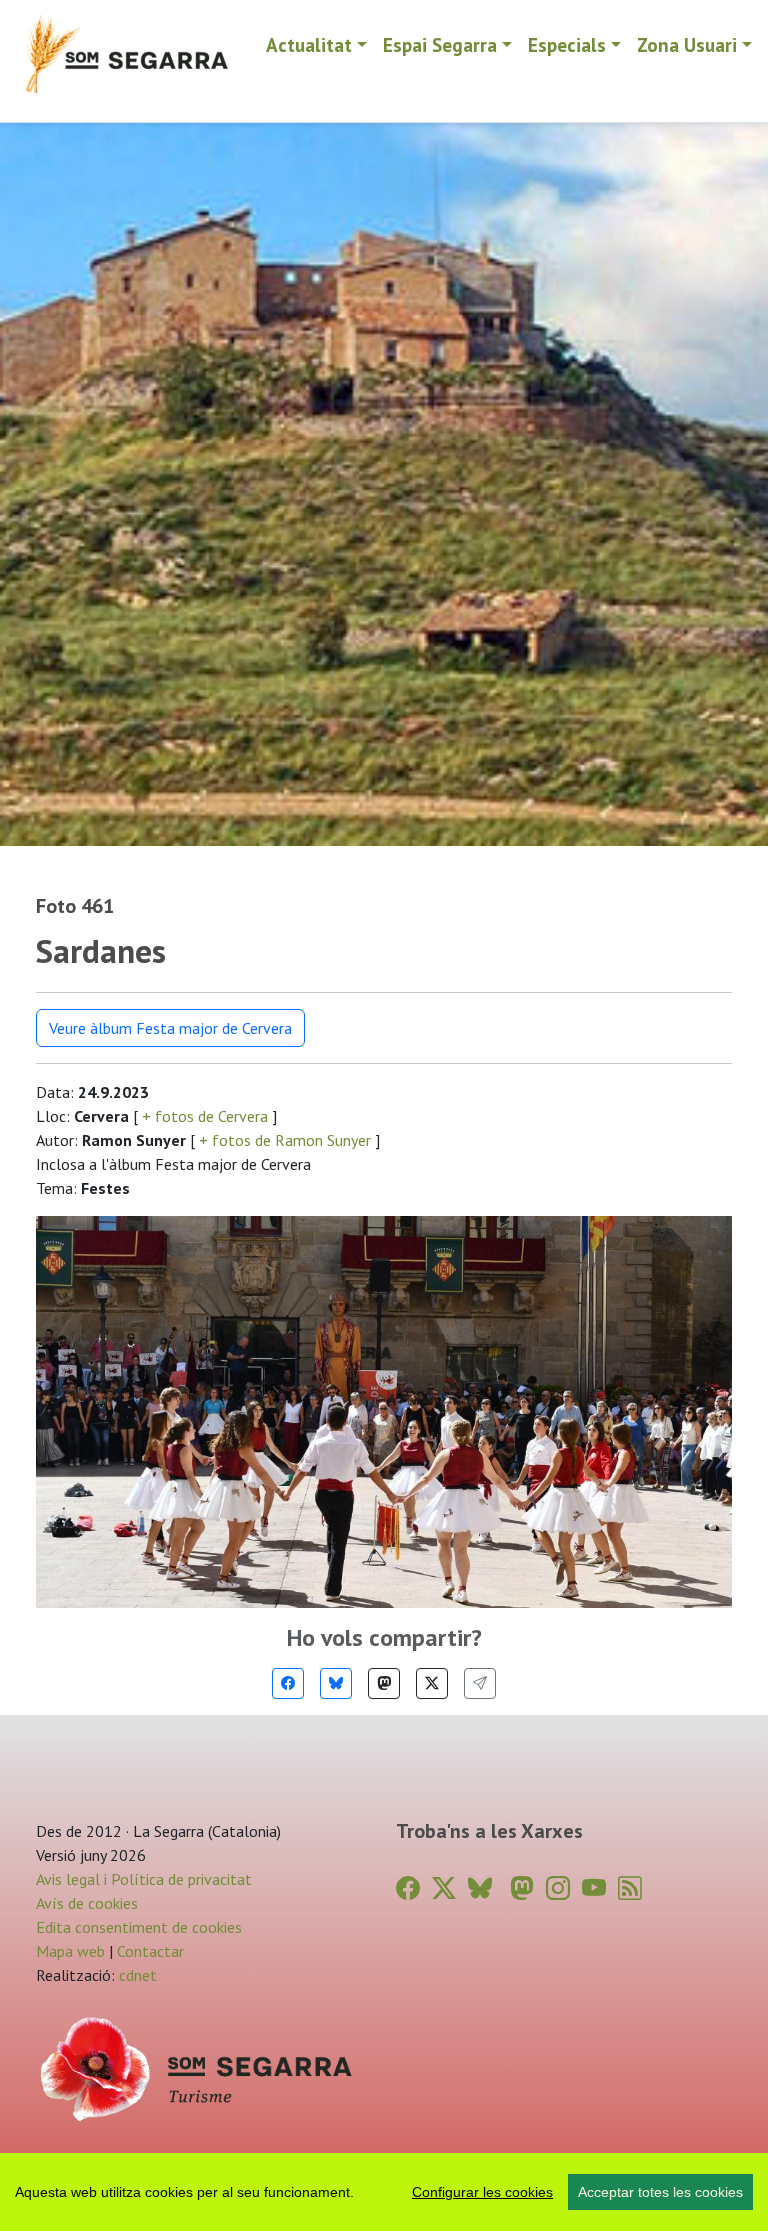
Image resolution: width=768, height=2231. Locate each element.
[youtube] (594, 1888)
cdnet (136, 1975)
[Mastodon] (384, 1683)
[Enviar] (480, 1683)
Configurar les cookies (482, 2192)
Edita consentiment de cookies (139, 1927)
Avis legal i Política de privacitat (144, 1879)
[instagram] (558, 1888)
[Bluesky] (336, 1683)
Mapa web (70, 1951)
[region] (384, 2192)
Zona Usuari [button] (687, 44)
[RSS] (630, 1888)
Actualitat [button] (309, 44)
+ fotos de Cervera (205, 1116)
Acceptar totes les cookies (660, 2192)
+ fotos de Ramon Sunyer (285, 1140)
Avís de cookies (87, 1903)
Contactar (150, 1951)
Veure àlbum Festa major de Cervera (170, 1028)
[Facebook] (288, 1683)
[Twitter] (432, 1683)
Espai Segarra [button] (440, 44)
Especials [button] (567, 44)
